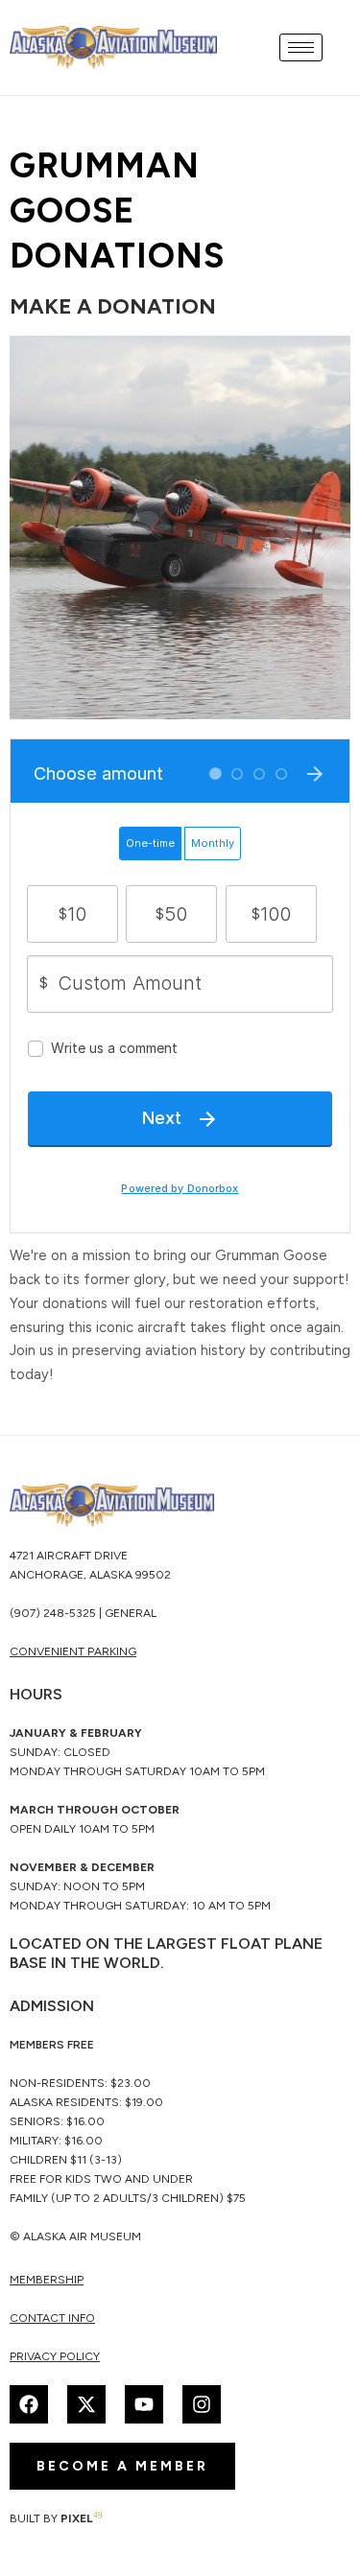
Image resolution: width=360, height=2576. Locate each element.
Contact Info (52, 2318)
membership (47, 2280)
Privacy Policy (55, 2356)
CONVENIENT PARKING (73, 1651)
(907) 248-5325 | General (83, 1613)
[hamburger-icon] (301, 47)
